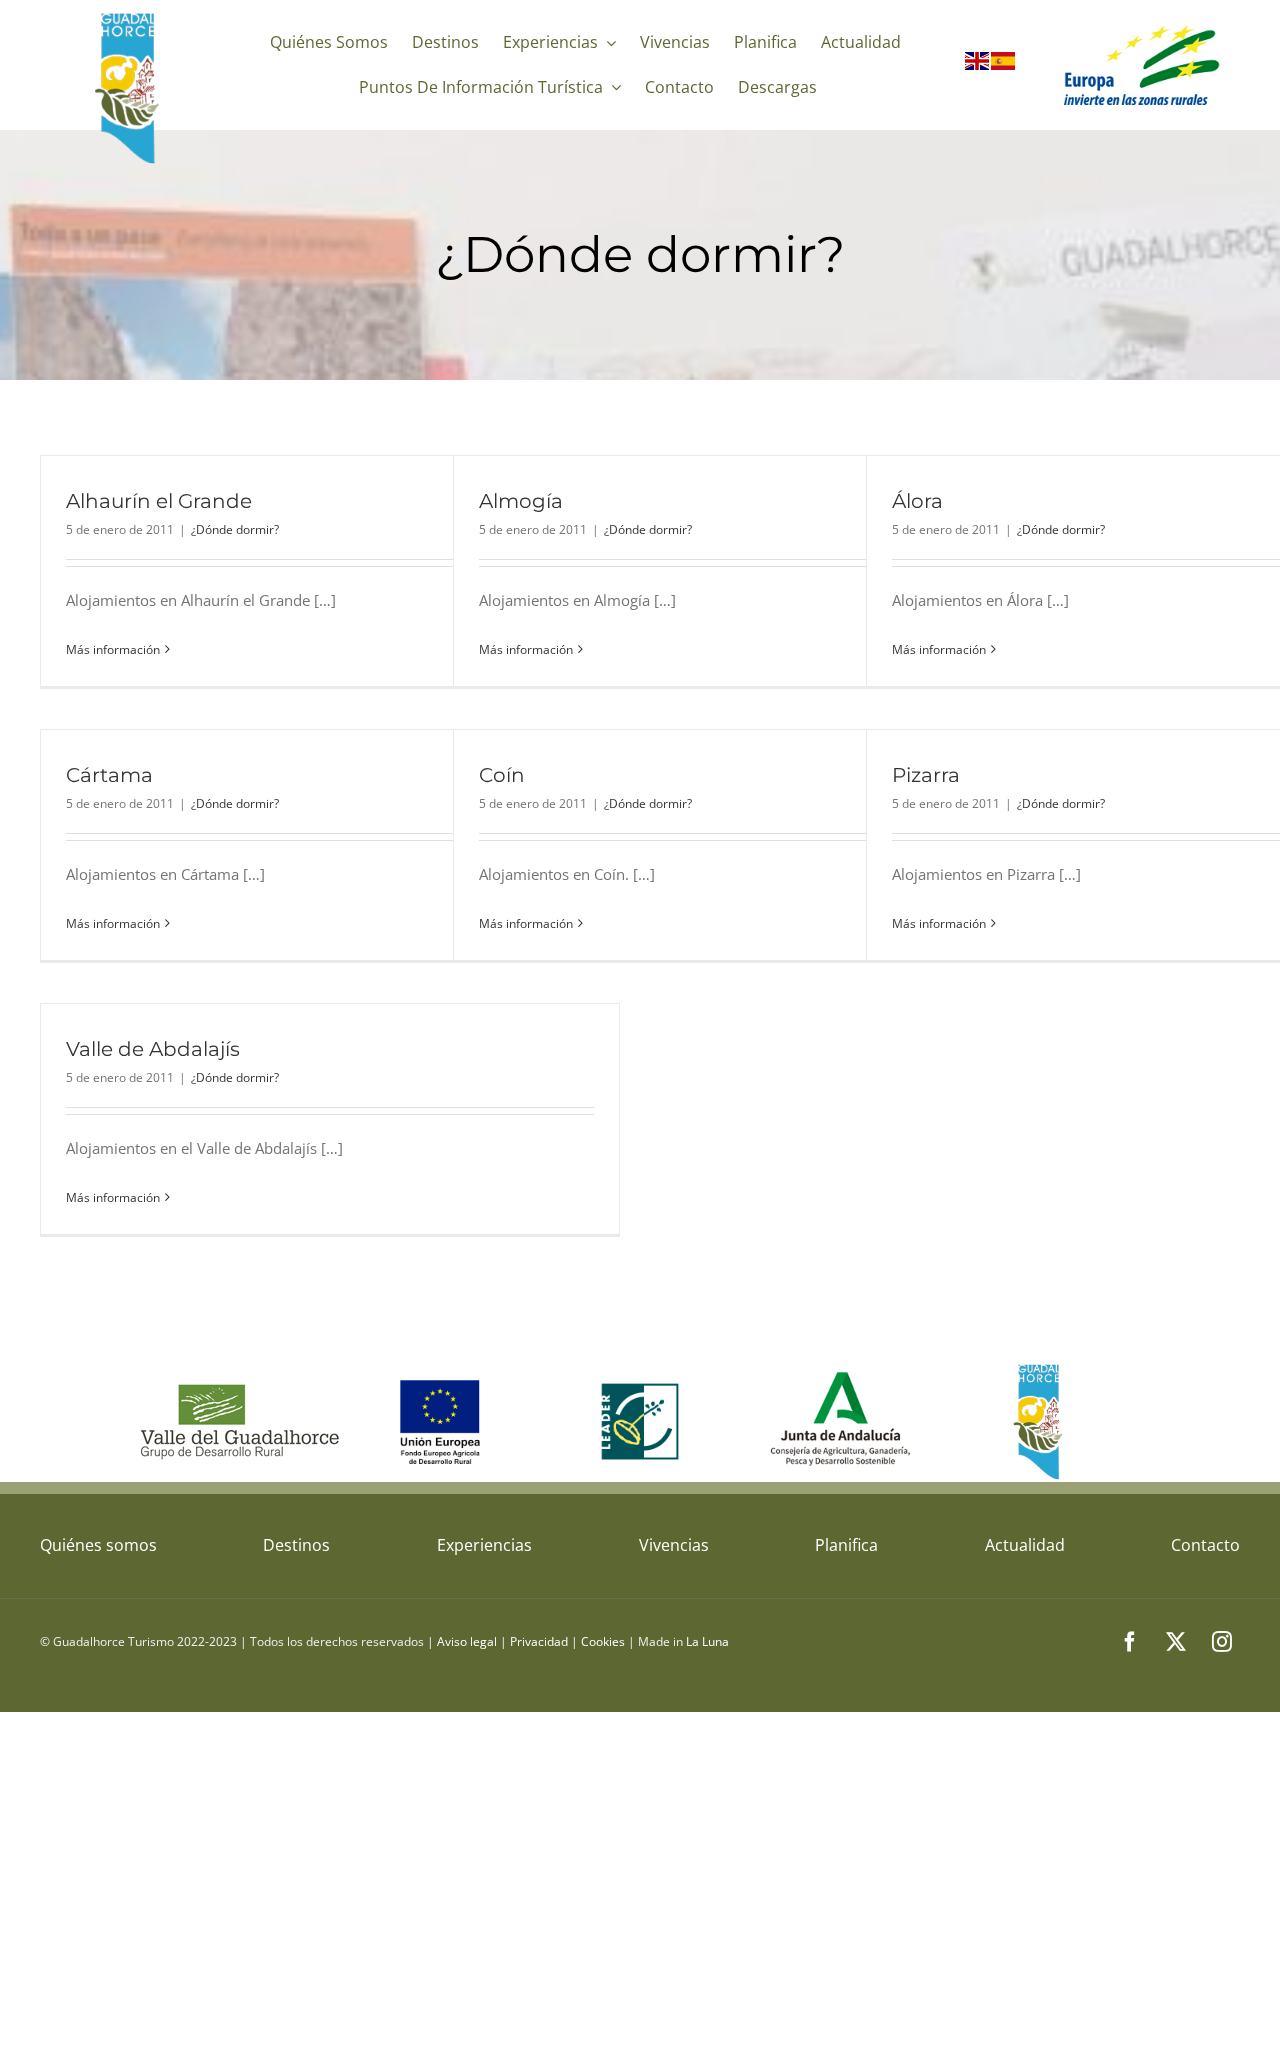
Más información (113, 649)
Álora (917, 501)
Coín (502, 775)
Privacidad (539, 1641)
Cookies (603, 1641)
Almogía (521, 501)
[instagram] (1222, 1642)
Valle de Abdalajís (153, 1049)
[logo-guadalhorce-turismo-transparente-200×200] (129, 17)
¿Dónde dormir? (235, 529)
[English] (978, 65)
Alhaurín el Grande (159, 501)
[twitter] (1176, 1642)
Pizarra (926, 775)
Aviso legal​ (467, 1641)
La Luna (707, 1641)
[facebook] (1130, 1642)
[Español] (1004, 65)
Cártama (109, 775)
